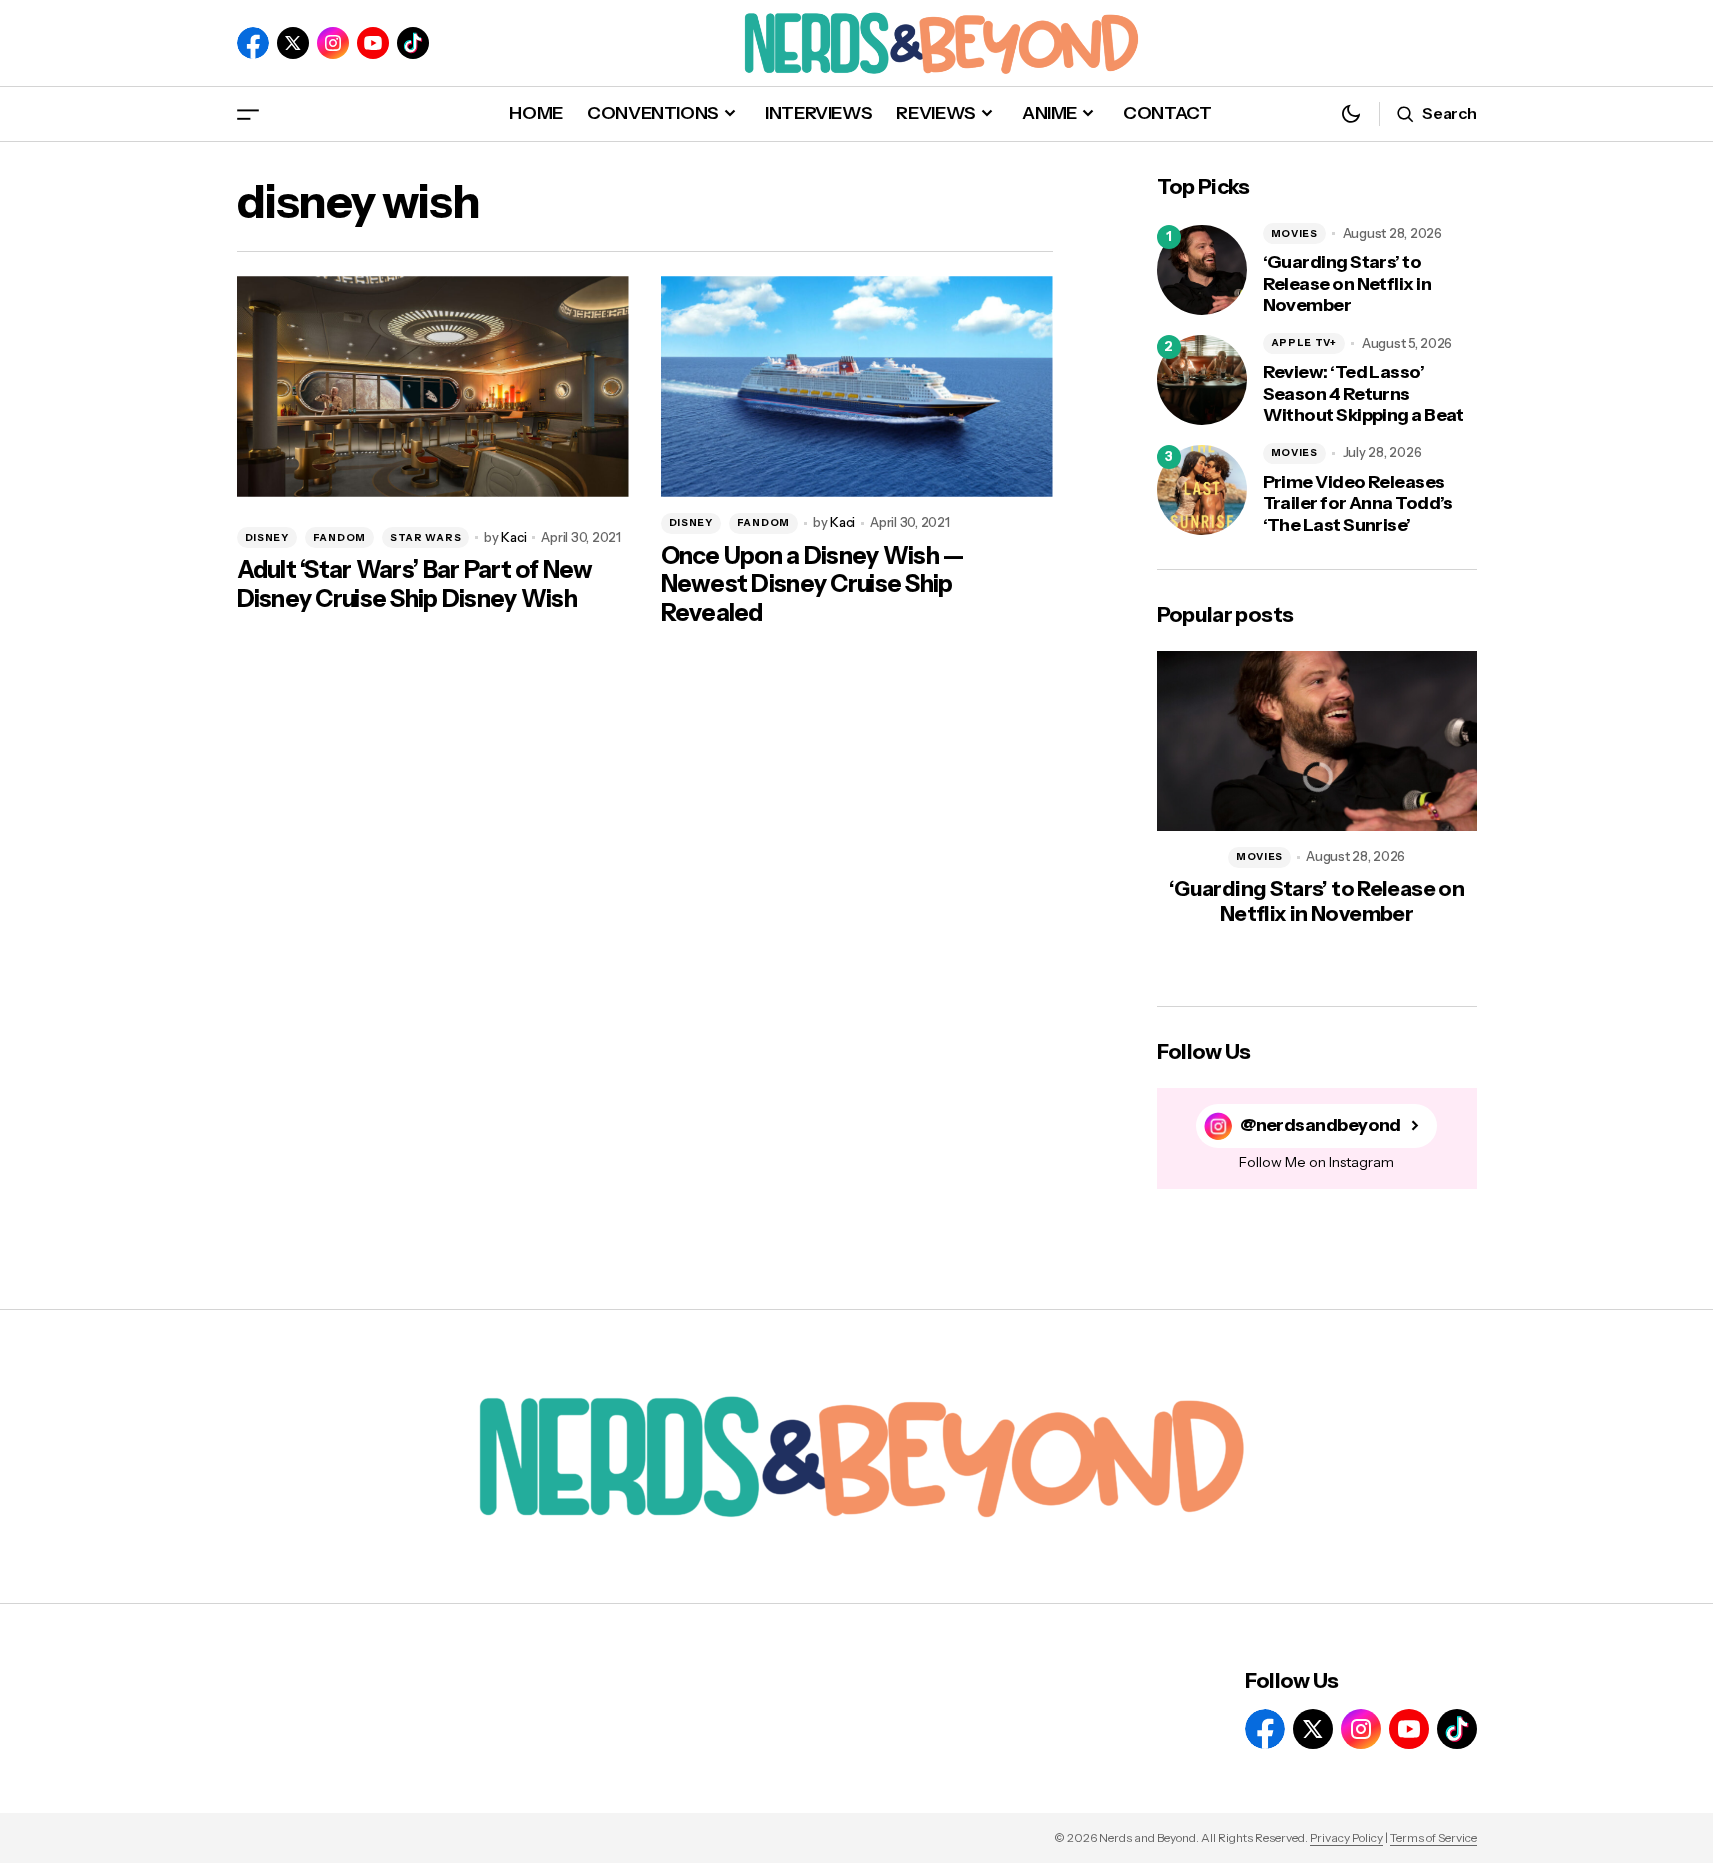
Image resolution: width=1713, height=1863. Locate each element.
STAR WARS (425, 537)
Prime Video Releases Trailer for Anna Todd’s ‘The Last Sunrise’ (1358, 504)
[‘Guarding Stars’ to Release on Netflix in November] (1202, 270)
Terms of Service (1433, 1837)
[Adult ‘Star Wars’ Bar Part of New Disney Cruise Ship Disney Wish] (433, 386)
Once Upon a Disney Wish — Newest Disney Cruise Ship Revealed (812, 585)
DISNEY (267, 537)
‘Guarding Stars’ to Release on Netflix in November (1347, 284)
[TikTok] (413, 43)
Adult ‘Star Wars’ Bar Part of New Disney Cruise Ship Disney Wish (415, 584)
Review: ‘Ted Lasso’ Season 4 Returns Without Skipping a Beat (1363, 394)
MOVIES (1294, 233)
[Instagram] (333, 43)
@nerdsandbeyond (1320, 1125)
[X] (293, 43)
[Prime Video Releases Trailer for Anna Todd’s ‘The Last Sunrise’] (1202, 490)
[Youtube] (373, 43)
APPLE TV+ (1304, 342)
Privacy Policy (1346, 1837)
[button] (248, 113)
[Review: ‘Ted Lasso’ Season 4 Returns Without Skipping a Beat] (1202, 380)
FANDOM (339, 537)
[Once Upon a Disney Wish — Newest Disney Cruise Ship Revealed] (857, 386)
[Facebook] (253, 43)
